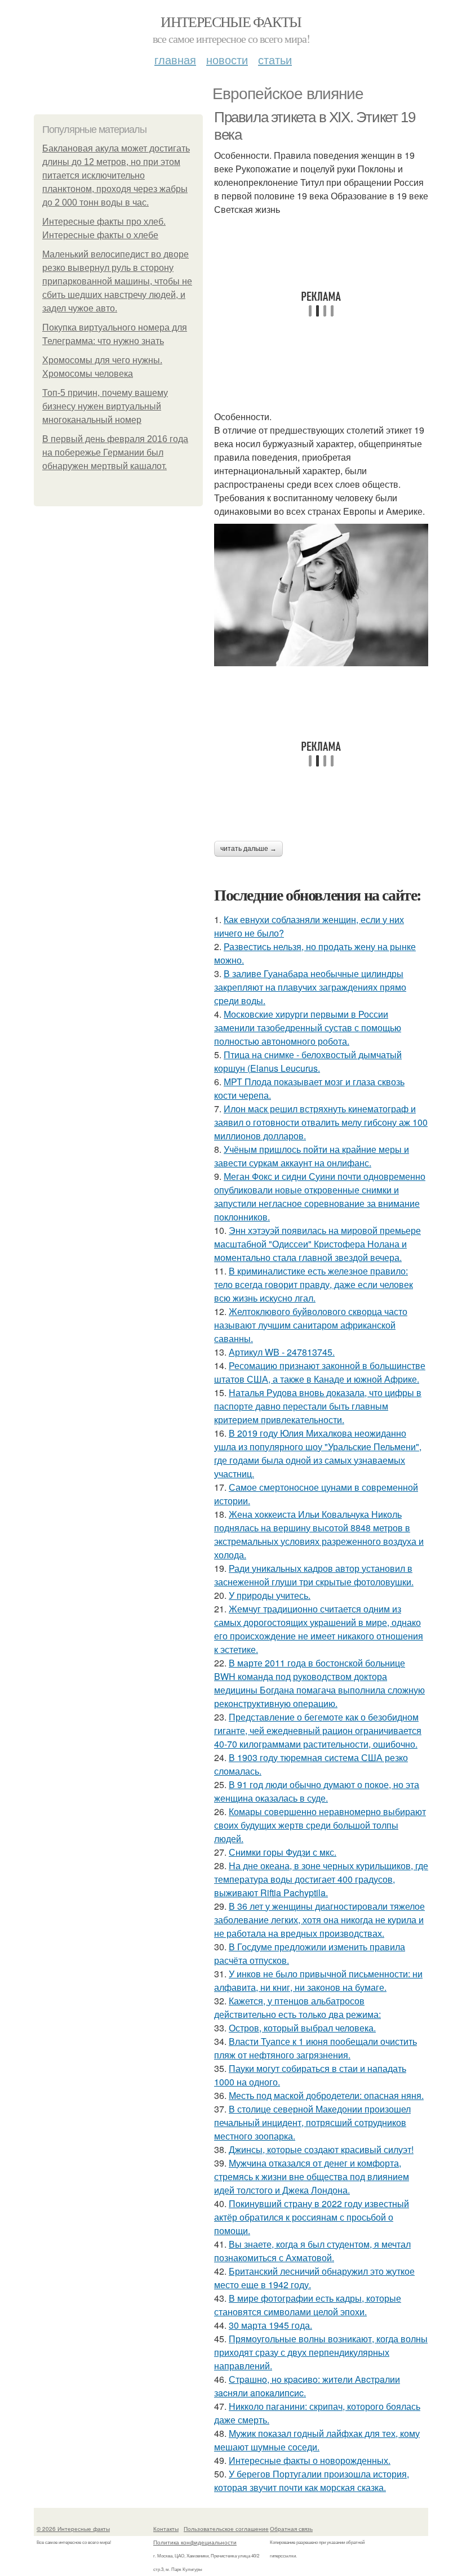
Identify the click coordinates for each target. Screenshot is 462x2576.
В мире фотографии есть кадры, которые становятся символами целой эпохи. (308, 2305)
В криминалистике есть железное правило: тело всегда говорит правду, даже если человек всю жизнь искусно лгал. (314, 1284)
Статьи (275, 59)
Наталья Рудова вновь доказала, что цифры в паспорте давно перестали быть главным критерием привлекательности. (318, 1406)
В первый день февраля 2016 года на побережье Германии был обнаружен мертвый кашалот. (115, 453)
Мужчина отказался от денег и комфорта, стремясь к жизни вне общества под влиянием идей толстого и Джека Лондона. (312, 2176)
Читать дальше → (248, 849)
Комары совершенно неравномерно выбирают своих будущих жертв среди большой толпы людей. (320, 1825)
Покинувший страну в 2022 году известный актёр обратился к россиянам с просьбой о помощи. (312, 2217)
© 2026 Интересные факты (73, 2529)
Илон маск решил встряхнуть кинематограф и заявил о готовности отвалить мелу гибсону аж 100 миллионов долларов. (321, 1122)
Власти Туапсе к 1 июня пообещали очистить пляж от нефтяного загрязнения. (316, 2048)
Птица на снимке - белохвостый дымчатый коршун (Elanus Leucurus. (308, 1061)
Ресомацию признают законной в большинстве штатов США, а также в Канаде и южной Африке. (320, 1372)
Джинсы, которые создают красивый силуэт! (321, 2149)
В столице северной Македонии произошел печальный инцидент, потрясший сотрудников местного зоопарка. (312, 2122)
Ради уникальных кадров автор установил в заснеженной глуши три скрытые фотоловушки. (314, 1575)
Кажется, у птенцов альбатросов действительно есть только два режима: (297, 2007)
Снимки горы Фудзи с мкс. (283, 1852)
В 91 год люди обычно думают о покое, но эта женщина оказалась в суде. (317, 1791)
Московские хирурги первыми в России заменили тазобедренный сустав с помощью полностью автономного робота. (308, 1028)
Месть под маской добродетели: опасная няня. (326, 2095)
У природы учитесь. (270, 1595)
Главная (175, 59)
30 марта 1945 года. (270, 2325)
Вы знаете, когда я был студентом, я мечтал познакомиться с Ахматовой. (312, 2251)
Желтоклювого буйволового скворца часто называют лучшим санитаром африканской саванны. (311, 1325)
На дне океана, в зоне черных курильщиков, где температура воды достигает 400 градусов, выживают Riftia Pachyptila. (321, 1879)
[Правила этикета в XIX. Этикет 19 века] (321, 595)
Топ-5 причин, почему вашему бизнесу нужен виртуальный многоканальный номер (105, 406)
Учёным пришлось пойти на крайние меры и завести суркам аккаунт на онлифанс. (312, 1156)
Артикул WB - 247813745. (282, 1352)
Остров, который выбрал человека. (302, 2028)
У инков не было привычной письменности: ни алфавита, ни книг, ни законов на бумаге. (318, 1980)
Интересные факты (231, 21)
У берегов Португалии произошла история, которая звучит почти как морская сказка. (312, 2481)
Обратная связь (291, 2529)
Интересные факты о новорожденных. (310, 2460)
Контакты (166, 2529)
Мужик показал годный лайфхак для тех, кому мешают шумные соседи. (317, 2440)
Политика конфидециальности (195, 2542)
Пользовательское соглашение (226, 2529)
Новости (227, 59)
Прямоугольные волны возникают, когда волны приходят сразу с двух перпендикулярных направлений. (321, 2352)
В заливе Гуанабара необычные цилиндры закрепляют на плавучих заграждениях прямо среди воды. (310, 987)
